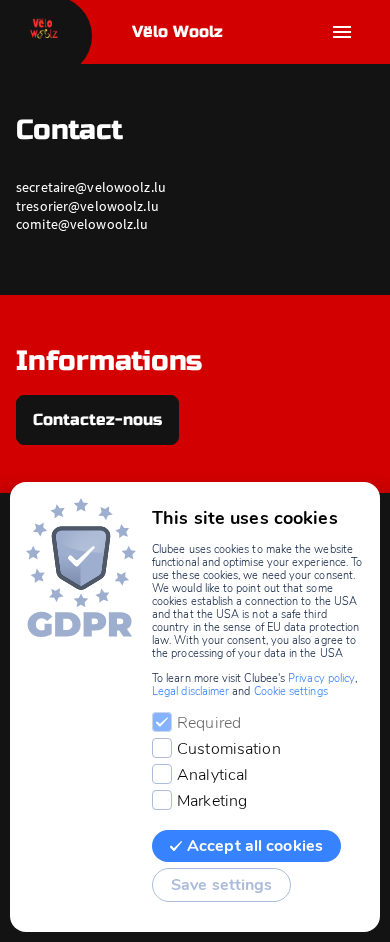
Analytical (212, 775)
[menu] (342, 32)
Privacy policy (321, 678)
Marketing (212, 801)
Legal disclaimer (190, 691)
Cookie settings (291, 691)
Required (209, 723)
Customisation (229, 749)
